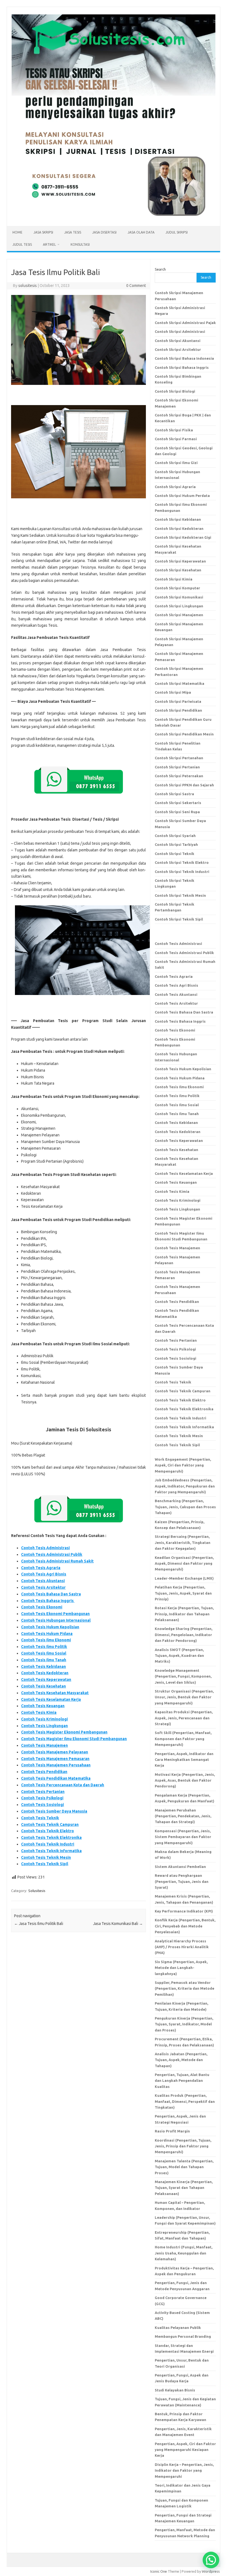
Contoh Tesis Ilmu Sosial (44, 1653)
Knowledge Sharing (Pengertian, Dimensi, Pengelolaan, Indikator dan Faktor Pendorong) (184, 1635)
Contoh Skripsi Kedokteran (179, 528)
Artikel (49, 244)
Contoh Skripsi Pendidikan (178, 710)
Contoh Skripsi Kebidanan (178, 519)
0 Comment (136, 286)
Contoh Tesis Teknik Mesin (46, 1857)
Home (17, 232)
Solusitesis (37, 1891)
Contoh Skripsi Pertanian (177, 767)
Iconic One (159, 2571)
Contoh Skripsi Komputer (177, 588)
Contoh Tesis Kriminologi (44, 1719)
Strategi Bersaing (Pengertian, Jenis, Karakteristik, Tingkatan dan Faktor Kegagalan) (183, 1542)
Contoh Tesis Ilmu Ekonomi (46, 1640)
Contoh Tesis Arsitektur (43, 1587)
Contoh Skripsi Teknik (175, 854)
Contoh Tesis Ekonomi (42, 1607)
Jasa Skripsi (43, 232)
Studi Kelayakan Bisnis (175, 2390)
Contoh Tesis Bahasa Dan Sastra (51, 1594)
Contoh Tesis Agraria (41, 1568)
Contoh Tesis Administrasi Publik (52, 1554)
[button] (211, 2560)
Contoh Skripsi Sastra (174, 794)
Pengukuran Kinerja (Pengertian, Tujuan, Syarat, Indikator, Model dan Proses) (184, 2024)
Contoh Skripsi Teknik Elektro (182, 862)
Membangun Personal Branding (183, 2336)
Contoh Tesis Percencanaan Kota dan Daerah (63, 1785)
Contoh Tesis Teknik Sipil (45, 1864)
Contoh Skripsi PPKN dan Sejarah (184, 785)
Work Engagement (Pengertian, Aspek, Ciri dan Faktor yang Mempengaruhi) (183, 1465)
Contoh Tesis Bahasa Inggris (48, 1601)
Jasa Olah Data (141, 232)
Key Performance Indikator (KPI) (184, 1911)
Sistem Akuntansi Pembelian (180, 1867)
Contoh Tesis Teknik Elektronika (51, 1838)
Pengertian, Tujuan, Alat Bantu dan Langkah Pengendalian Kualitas (182, 2081)
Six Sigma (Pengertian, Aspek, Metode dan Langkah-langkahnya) (181, 1968)
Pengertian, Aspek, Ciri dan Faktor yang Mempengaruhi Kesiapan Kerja (185, 2450)
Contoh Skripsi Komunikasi (179, 597)
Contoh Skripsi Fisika (174, 430)
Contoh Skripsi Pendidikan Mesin (184, 734)
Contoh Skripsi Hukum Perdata (182, 496)
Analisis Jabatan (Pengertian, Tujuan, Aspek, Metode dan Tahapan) (181, 2060)
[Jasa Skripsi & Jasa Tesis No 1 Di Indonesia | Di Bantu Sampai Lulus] (114, 217)
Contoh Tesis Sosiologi (42, 1805)
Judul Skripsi (177, 232)
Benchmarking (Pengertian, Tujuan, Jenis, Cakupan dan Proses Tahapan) (185, 1507)
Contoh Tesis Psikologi (42, 1798)
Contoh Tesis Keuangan (43, 1706)
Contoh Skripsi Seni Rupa (177, 812)
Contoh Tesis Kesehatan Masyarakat (55, 1693)
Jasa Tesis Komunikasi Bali (118, 1924)
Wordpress (211, 2571)
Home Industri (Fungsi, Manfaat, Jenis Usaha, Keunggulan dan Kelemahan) (184, 2253)
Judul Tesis (22, 244)
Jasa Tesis (73, 232)
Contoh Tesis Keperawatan (46, 1680)
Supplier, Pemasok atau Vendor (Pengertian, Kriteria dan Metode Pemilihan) (185, 1988)
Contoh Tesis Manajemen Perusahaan (56, 1765)
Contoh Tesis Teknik (40, 1818)
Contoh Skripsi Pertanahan (179, 758)
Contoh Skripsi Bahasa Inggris (182, 367)
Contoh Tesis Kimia (39, 1712)
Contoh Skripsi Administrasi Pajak (185, 323)
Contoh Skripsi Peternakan (179, 776)
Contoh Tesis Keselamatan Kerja (51, 1699)
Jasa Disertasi (104, 232)
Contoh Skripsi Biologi (175, 391)
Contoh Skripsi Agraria (175, 487)
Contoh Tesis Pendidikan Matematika (56, 1778)
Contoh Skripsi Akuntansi (178, 341)
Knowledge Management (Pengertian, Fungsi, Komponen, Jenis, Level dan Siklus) (183, 1676)
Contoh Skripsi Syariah (175, 836)
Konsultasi (80, 244)
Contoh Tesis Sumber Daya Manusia (54, 1811)
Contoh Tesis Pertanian (43, 1792)
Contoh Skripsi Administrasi (180, 331)
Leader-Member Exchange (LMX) (184, 1578)
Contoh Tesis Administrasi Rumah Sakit (57, 1561)
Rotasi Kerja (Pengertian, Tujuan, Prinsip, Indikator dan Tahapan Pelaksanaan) (184, 1614)
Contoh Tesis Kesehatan (43, 1686)
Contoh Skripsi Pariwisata (178, 701)
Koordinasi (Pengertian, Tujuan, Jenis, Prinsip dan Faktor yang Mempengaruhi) (183, 2146)
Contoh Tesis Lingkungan (44, 1726)
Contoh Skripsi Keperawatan (180, 561)
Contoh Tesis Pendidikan (44, 1772)
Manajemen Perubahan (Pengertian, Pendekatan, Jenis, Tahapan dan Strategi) (183, 1816)
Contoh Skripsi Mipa (173, 692)
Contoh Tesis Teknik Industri (48, 1844)
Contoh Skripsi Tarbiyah (176, 844)
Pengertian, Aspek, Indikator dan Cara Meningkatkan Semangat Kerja (184, 1760)
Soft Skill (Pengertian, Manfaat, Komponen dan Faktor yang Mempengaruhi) (183, 1739)
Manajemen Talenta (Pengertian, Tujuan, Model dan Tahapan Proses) (184, 2167)
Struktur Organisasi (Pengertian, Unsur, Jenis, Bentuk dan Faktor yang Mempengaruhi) (184, 1697)
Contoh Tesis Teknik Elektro (47, 1831)
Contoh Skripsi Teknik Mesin (180, 895)
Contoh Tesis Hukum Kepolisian (50, 1627)
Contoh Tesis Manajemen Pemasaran (55, 1759)
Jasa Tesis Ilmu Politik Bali (39, 1924)
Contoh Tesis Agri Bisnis (44, 1574)
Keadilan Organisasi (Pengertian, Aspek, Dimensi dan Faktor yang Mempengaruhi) (184, 1563)
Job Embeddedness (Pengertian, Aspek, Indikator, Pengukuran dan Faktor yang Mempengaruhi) (185, 1486)
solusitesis (28, 286)
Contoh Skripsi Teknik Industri (182, 872)
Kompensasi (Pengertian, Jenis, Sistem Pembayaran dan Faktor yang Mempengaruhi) (183, 1837)
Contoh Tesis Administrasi (45, 1548)
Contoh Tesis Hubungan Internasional (56, 1620)
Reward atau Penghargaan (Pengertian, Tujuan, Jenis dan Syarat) (182, 1881)
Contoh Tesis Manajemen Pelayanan (55, 1752)
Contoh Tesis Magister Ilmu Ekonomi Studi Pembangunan (74, 1739)
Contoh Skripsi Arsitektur (178, 349)
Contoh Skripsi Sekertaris (178, 803)
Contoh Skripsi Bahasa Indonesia (184, 358)
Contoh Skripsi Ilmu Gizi (176, 463)
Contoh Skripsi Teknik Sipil (179, 919)
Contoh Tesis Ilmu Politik (44, 1647)
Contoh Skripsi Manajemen (179, 615)
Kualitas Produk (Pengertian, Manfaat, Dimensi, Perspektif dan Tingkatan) (185, 2101)
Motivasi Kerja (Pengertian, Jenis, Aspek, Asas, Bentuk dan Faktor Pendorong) (185, 1780)
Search (160, 269)
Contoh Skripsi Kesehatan (178, 570)
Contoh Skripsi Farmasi (176, 439)
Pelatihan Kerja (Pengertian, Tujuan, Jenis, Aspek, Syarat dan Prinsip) (183, 1593)
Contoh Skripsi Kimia (174, 579)
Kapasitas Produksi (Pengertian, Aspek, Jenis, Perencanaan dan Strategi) (184, 1718)
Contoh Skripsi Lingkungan (179, 606)
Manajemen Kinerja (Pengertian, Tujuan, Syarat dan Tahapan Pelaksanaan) (184, 2188)
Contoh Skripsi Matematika (180, 683)
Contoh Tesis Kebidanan (43, 1667)
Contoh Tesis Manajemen (44, 1745)
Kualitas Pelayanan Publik (178, 2328)
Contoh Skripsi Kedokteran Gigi (183, 537)
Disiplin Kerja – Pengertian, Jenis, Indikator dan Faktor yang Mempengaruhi (184, 2470)
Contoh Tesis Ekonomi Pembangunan (55, 1614)
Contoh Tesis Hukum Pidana (47, 1634)
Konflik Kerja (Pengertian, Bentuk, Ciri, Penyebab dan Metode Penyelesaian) (185, 1926)
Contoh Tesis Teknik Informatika (51, 1851)
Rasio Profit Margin (172, 2131)
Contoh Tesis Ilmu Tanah (44, 1660)
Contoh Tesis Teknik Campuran (50, 1825)
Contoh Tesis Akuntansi (43, 1581)
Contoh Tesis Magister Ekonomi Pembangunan (64, 1732)
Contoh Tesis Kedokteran (45, 1673)
